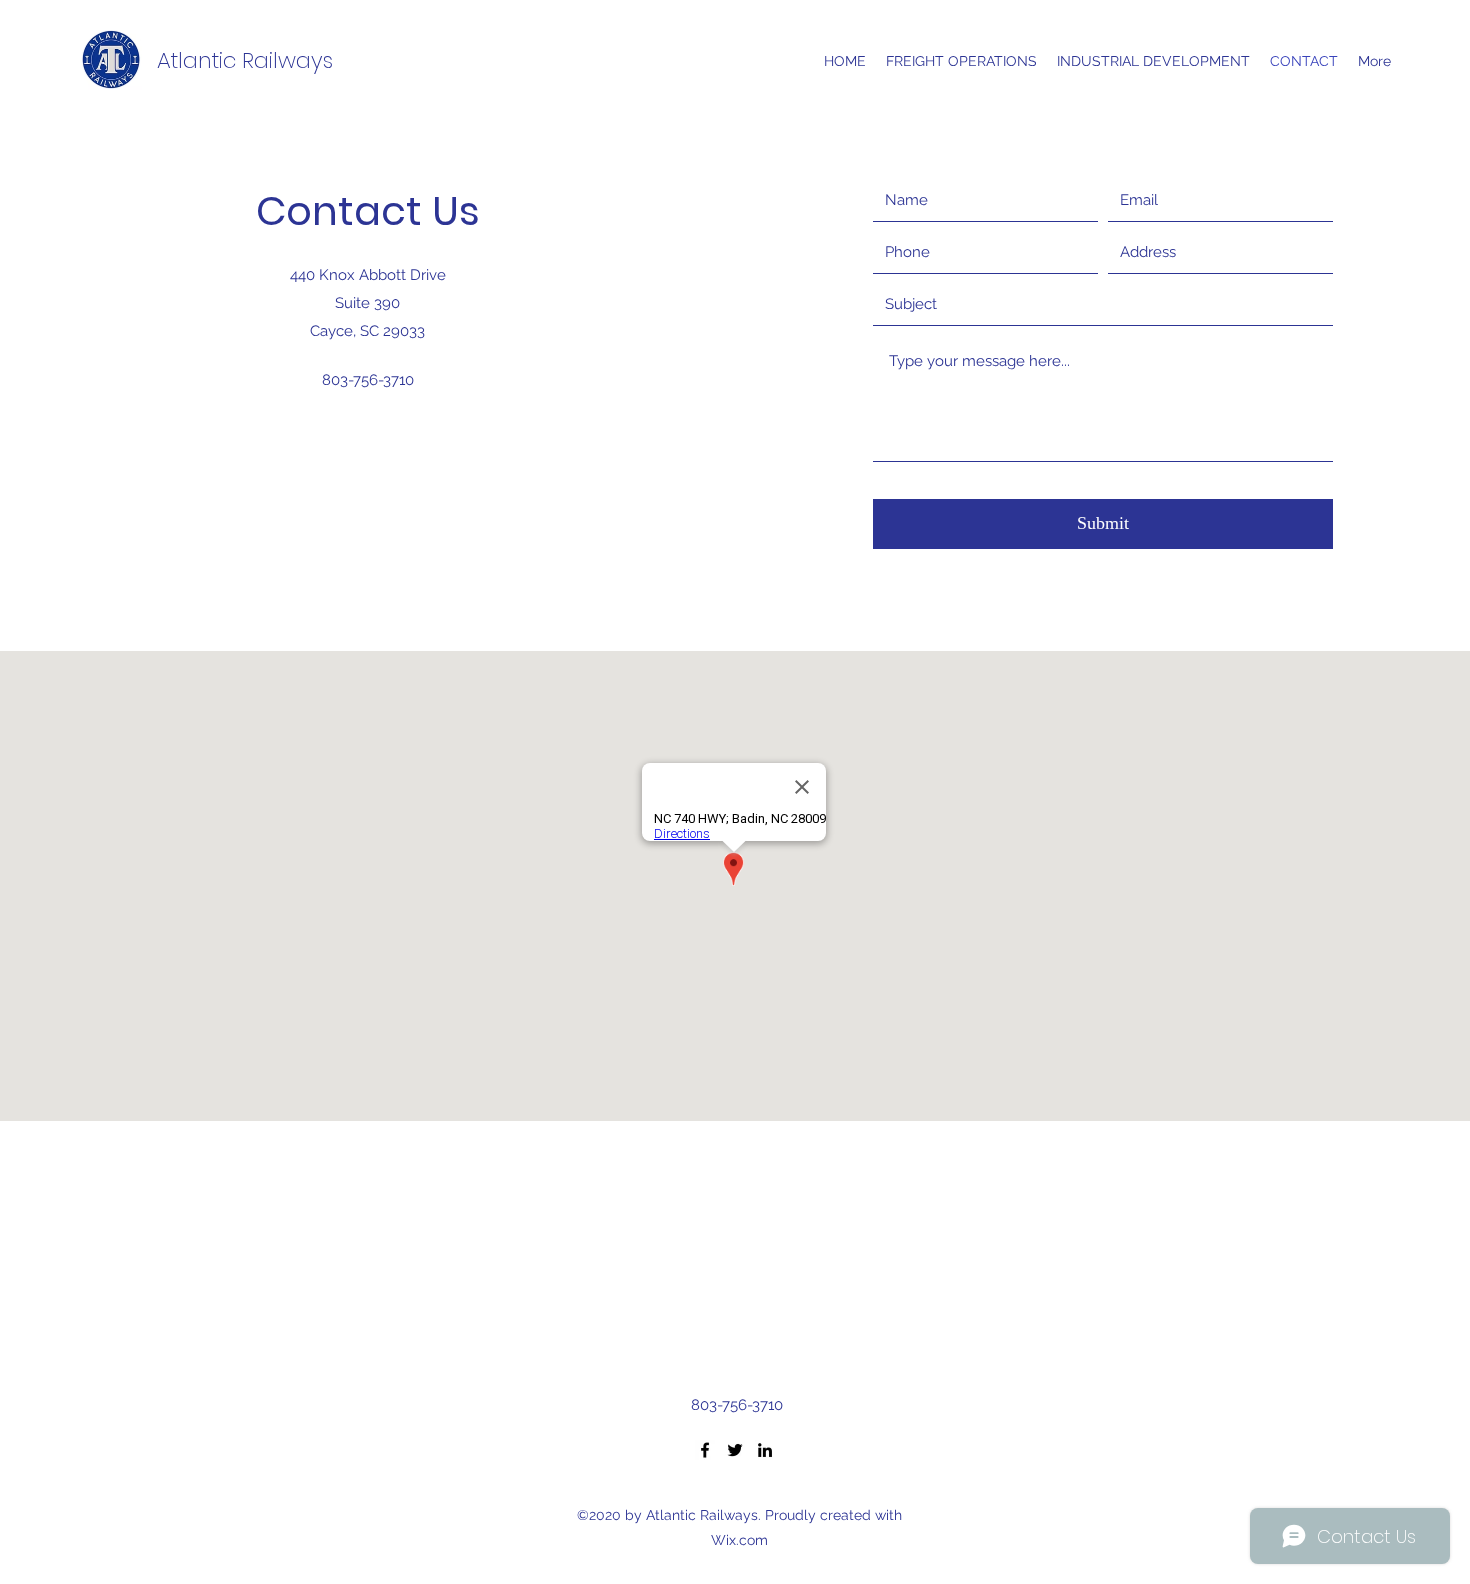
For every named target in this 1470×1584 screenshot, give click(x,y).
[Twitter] (735, 1450)
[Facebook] (705, 1450)
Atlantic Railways (245, 60)
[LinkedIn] (765, 1450)
